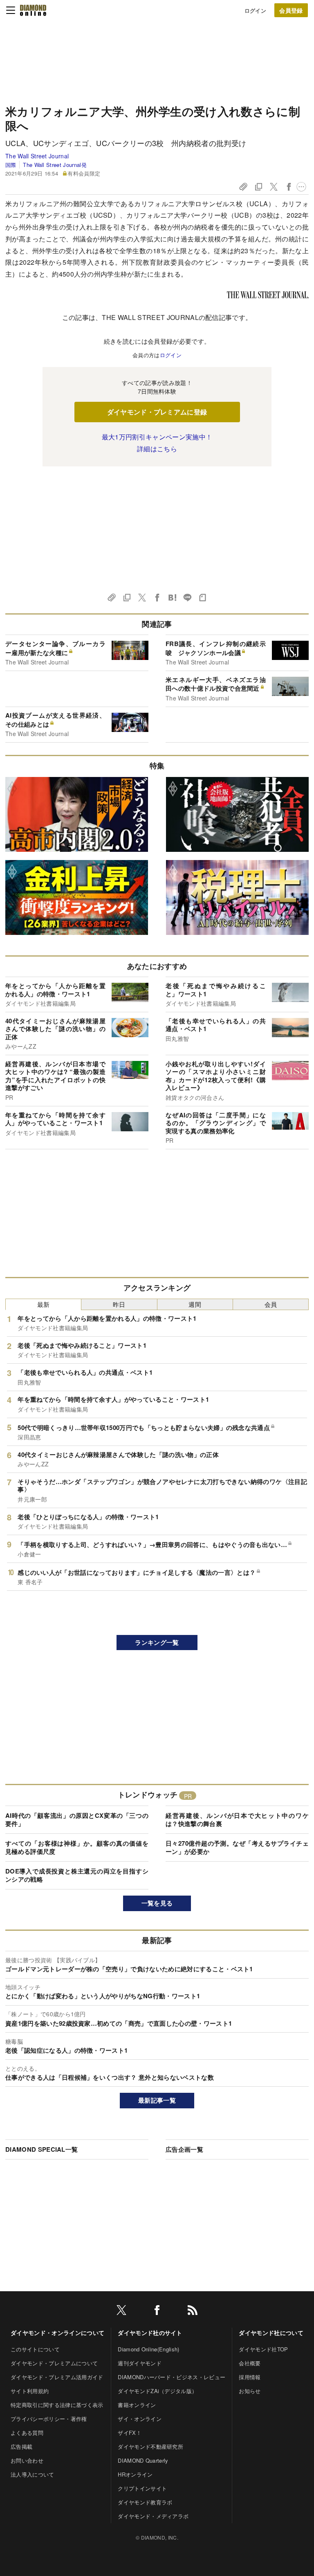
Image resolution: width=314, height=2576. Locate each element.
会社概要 (250, 2363)
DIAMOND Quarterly (143, 2460)
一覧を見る (157, 1903)
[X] (121, 2311)
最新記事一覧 (157, 2100)
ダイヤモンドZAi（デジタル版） (157, 2391)
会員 (271, 1304)
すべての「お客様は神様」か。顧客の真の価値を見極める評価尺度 (77, 1847)
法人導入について (33, 2474)
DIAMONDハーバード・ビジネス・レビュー (172, 2377)
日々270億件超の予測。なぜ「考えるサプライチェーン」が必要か (237, 1847)
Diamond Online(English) (148, 2349)
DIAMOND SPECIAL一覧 (41, 2149)
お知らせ (250, 2391)
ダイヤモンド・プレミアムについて (54, 2363)
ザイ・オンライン (140, 2419)
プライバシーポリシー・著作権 (49, 2419)
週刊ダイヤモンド (140, 2363)
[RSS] (193, 2311)
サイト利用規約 (30, 2391)
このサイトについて (35, 2349)
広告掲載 (21, 2447)
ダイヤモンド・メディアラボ (153, 2516)
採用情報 (250, 2377)
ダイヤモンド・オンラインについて (57, 2333)
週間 (195, 1304)
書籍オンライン (137, 2405)
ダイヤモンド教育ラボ (145, 2502)
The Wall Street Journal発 (55, 165)
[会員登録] (291, 10)
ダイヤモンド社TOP (263, 2349)
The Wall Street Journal (37, 156)
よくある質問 (27, 2433)
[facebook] (157, 2311)
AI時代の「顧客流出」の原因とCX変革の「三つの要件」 (77, 1819)
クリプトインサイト (142, 2488)
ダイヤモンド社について (271, 2333)
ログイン (255, 10)
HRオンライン (135, 2474)
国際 (11, 165)
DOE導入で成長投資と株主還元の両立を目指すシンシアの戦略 (77, 1875)
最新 (44, 1304)
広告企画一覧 (184, 2149)
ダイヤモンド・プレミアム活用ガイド (57, 2377)
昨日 (119, 1304)
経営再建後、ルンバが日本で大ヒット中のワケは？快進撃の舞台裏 (237, 1819)
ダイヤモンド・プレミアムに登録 (157, 412)
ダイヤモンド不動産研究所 (150, 2447)
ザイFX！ (130, 2433)
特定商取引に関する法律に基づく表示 (57, 2405)
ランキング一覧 (157, 1642)
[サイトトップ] (33, 10)
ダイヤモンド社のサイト (150, 2333)
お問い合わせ (27, 2460)
